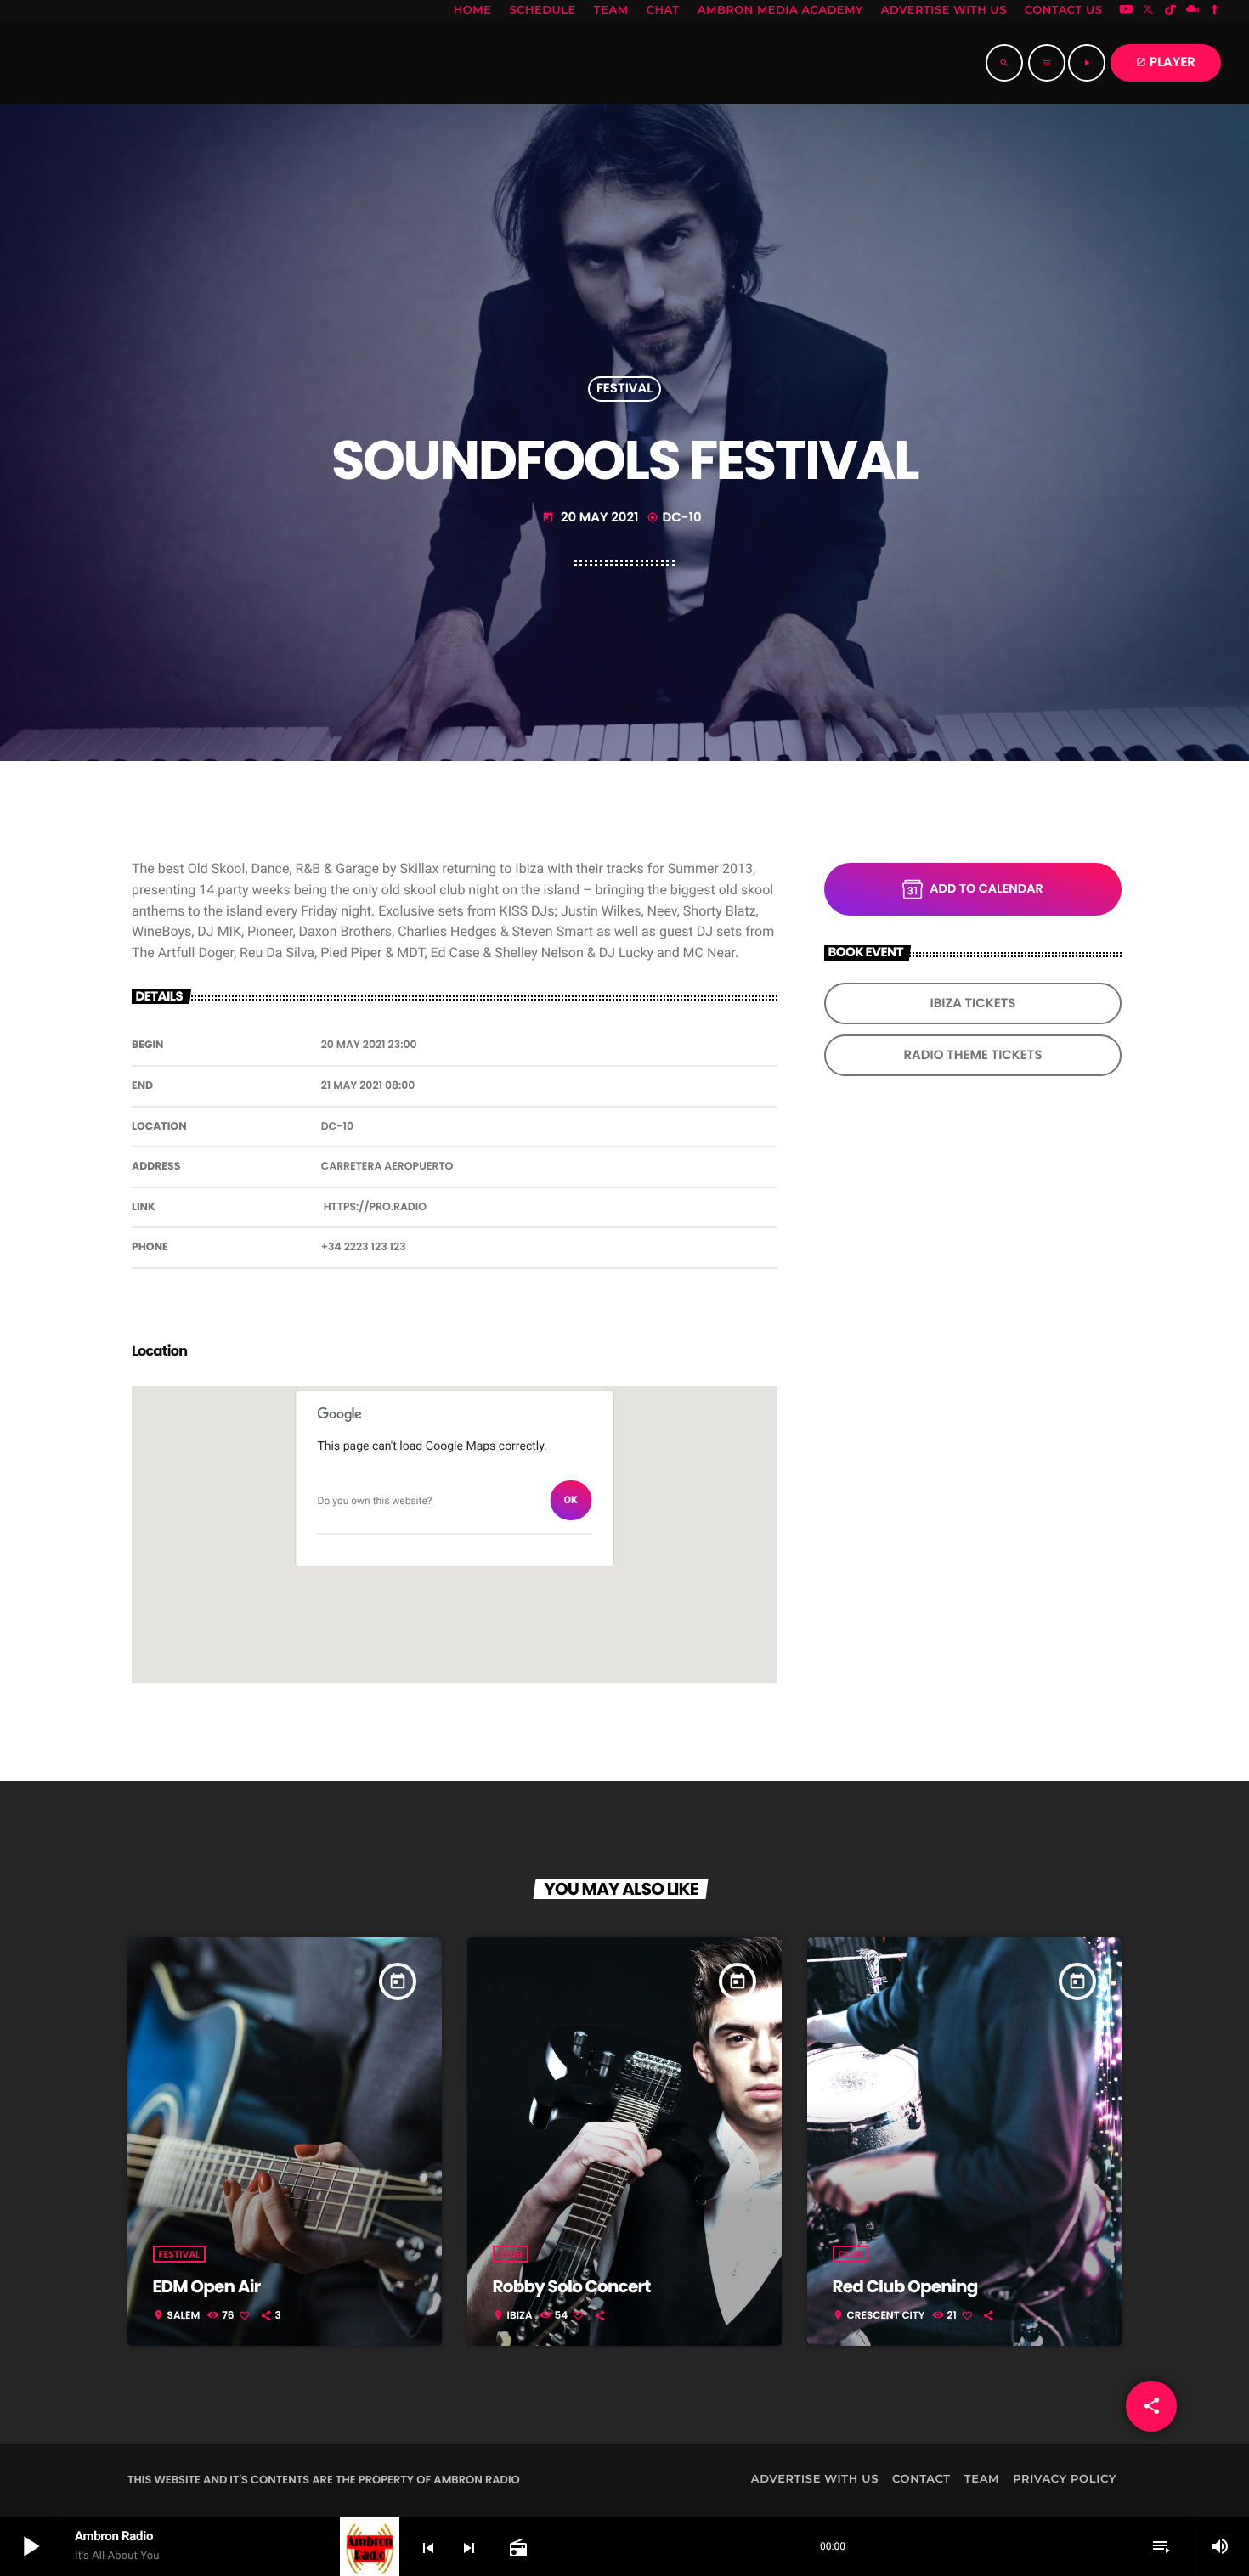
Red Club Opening (905, 2286)
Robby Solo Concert (572, 2286)
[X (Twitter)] (1149, 11)
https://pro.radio (375, 1207)
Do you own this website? (375, 1501)
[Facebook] (1215, 11)
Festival (624, 389)
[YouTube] (1126, 11)
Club (511, 2254)
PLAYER (1166, 62)
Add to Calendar (986, 889)
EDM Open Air (207, 2286)
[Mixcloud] (1193, 11)
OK (571, 1500)
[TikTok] (1171, 11)
